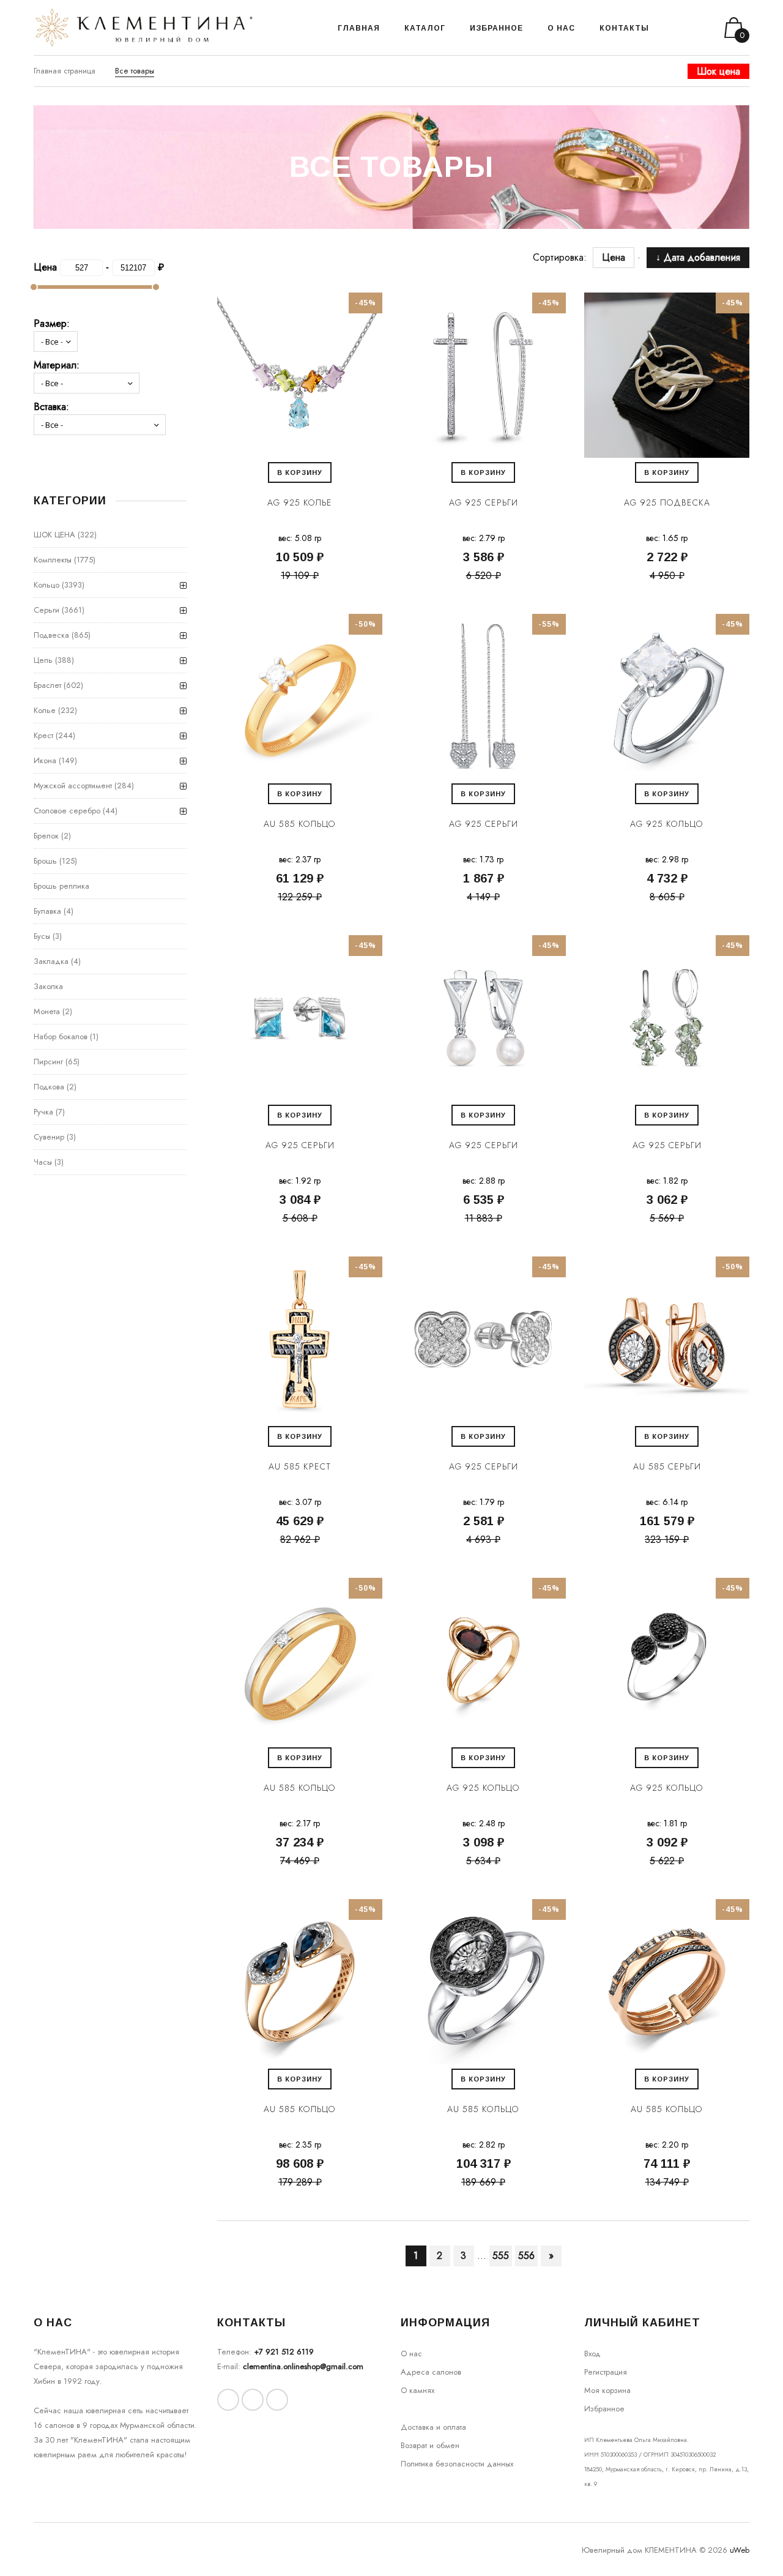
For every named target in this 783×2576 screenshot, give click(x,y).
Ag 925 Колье (300, 502)
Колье (45, 710)
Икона (45, 760)
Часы (43, 1162)
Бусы (42, 936)
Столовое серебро (67, 811)
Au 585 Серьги (667, 1466)
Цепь (43, 660)
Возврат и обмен (430, 2445)
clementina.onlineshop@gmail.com (303, 2366)
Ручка (43, 1112)
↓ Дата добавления (698, 257)
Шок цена (718, 71)
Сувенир (49, 1137)
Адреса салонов (431, 2372)
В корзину (300, 472)
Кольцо (46, 585)
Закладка (51, 961)
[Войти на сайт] (690, 28)
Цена (620, 257)
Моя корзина (607, 2390)
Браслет (47, 685)
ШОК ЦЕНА (54, 535)
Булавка (47, 911)
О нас (411, 2354)
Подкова (49, 1087)
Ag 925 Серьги (484, 502)
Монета (47, 1011)
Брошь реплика (61, 886)
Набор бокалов (61, 1036)
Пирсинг (48, 1062)
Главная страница (65, 71)
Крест (43, 735)
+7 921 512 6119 (284, 2352)
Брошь (45, 861)
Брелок (46, 836)
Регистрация (606, 2372)
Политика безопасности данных (457, 2464)
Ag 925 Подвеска (667, 502)
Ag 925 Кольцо (667, 824)
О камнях (417, 2390)
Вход (592, 2354)
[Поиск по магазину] (674, 28)
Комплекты (53, 560)
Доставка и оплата (433, 2427)
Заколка (48, 986)
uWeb (740, 2550)
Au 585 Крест (300, 1466)
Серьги (46, 610)
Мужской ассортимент (73, 786)
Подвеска (51, 635)
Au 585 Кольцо (300, 824)
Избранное (604, 2409)
